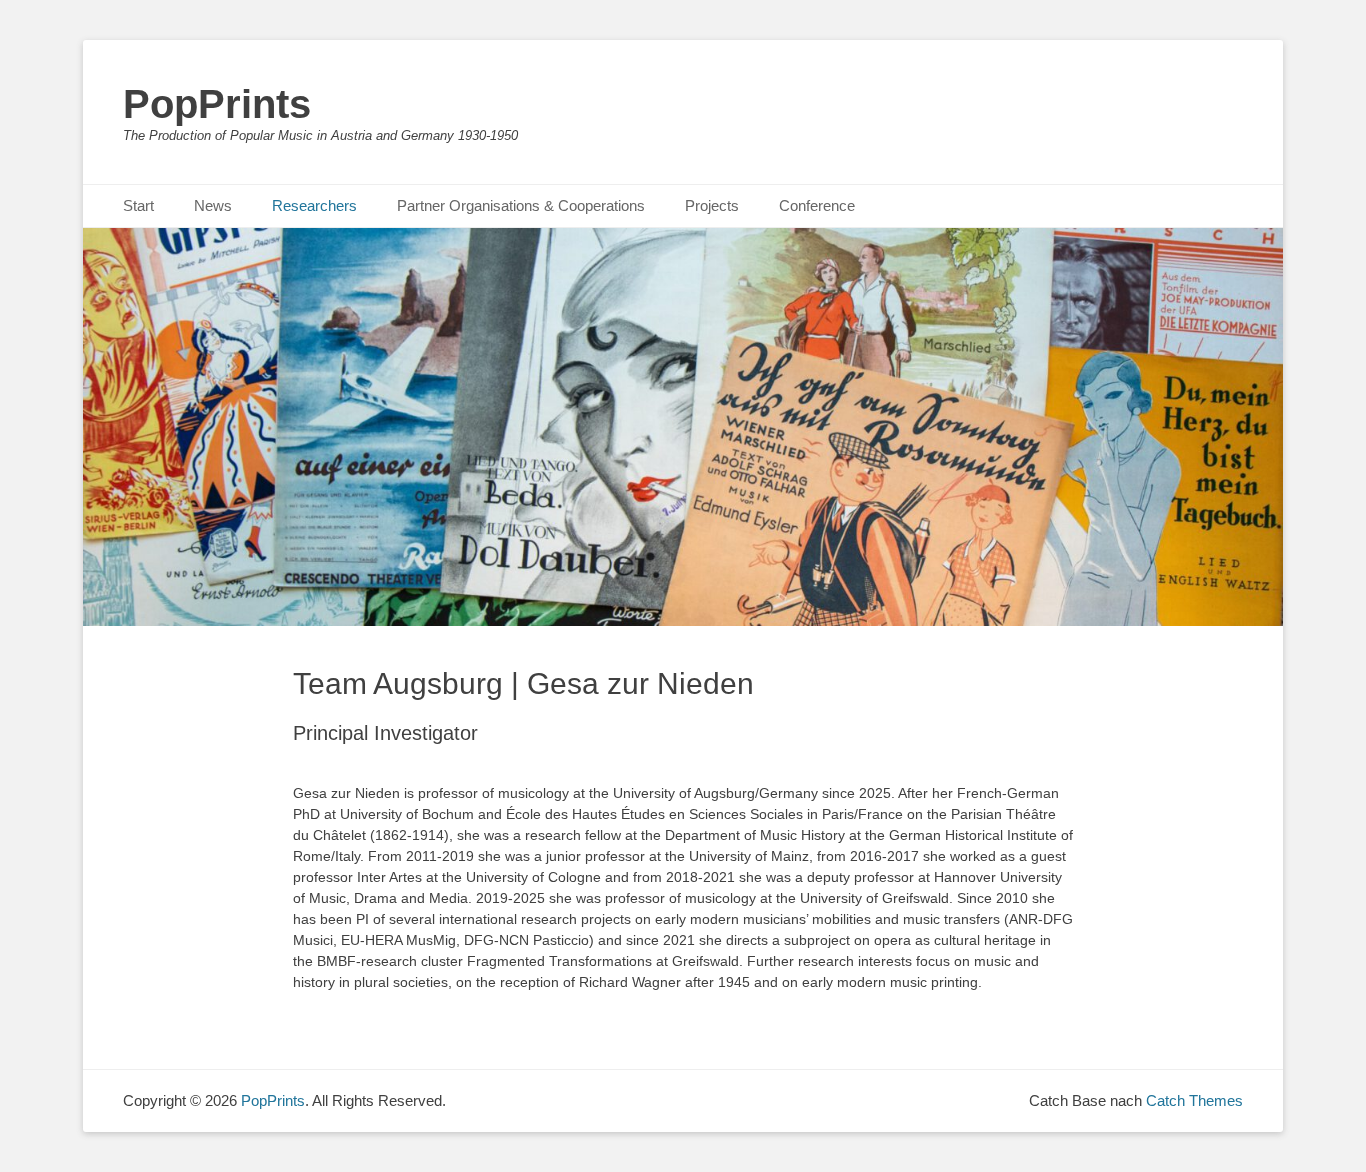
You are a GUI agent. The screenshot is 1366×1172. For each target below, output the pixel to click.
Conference (817, 205)
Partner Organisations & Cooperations (521, 205)
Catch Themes (1194, 1100)
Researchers (314, 205)
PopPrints (217, 104)
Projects (712, 205)
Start (138, 205)
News (213, 205)
